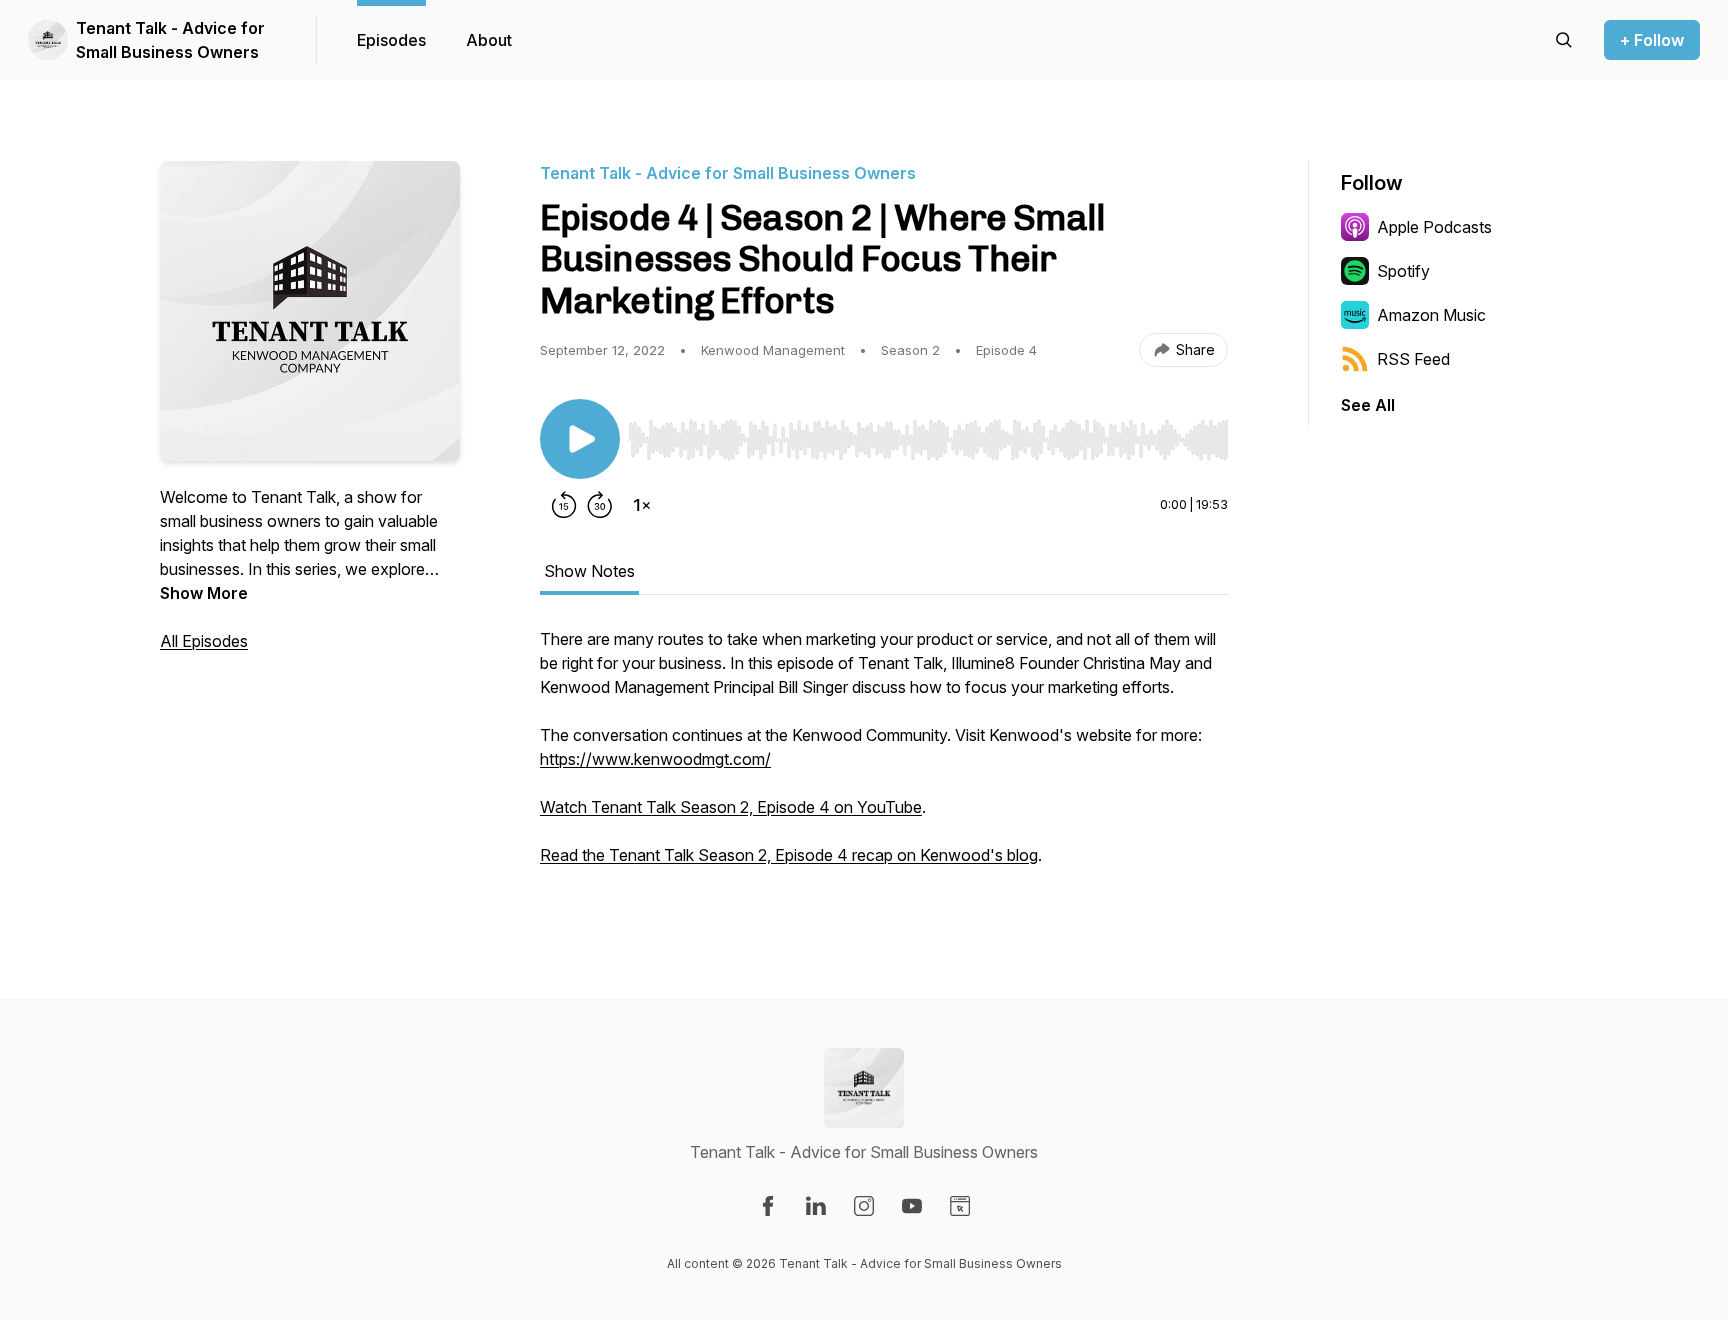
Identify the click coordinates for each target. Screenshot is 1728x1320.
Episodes (391, 40)
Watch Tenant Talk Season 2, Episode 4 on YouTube (731, 807)
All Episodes (204, 641)
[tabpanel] (884, 757)
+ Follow (1652, 40)
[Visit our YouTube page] (912, 1206)
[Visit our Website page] (960, 1206)
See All (1368, 405)
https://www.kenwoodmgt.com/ (655, 759)
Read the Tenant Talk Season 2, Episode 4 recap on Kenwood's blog (789, 855)
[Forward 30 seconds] (600, 505)
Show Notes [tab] (589, 571)
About (489, 40)
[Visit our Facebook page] (768, 1206)
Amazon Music (1431, 315)
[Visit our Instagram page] (864, 1206)
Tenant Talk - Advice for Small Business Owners (170, 40)
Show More (204, 593)
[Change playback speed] (642, 505)
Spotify (1403, 271)
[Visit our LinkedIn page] (816, 1206)
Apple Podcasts (1434, 227)
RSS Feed (1413, 359)
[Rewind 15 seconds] (564, 505)
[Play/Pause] (580, 439)
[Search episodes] (1564, 40)
